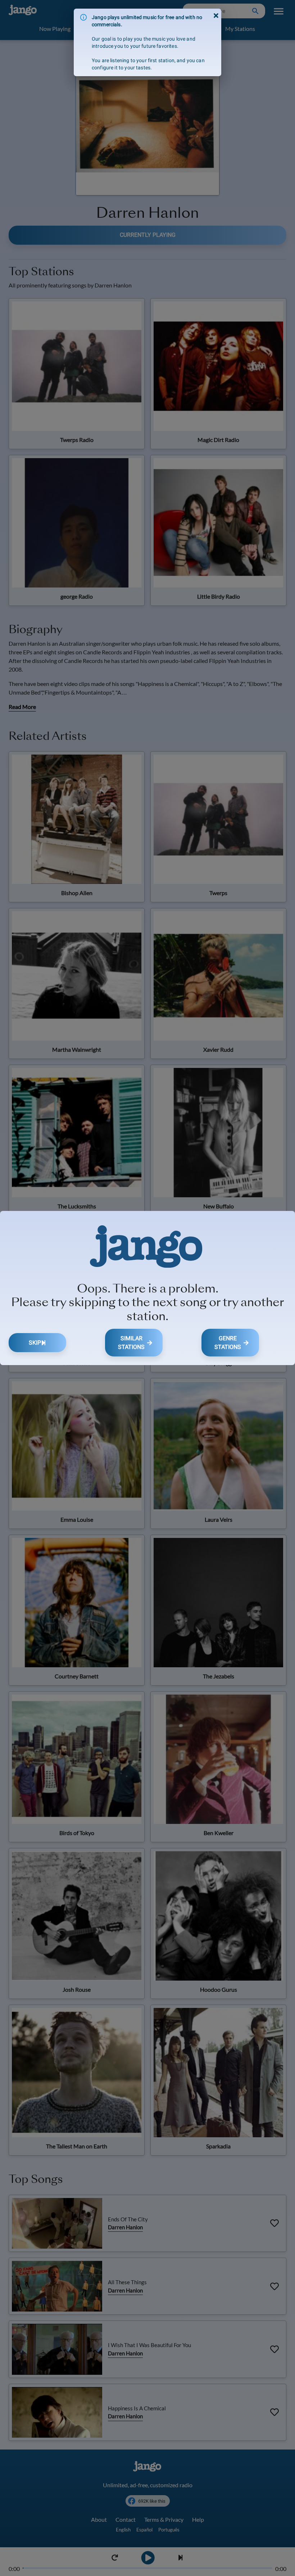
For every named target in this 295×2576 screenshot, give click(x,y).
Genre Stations (228, 1343)
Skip (35, 1343)
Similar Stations (131, 1343)
